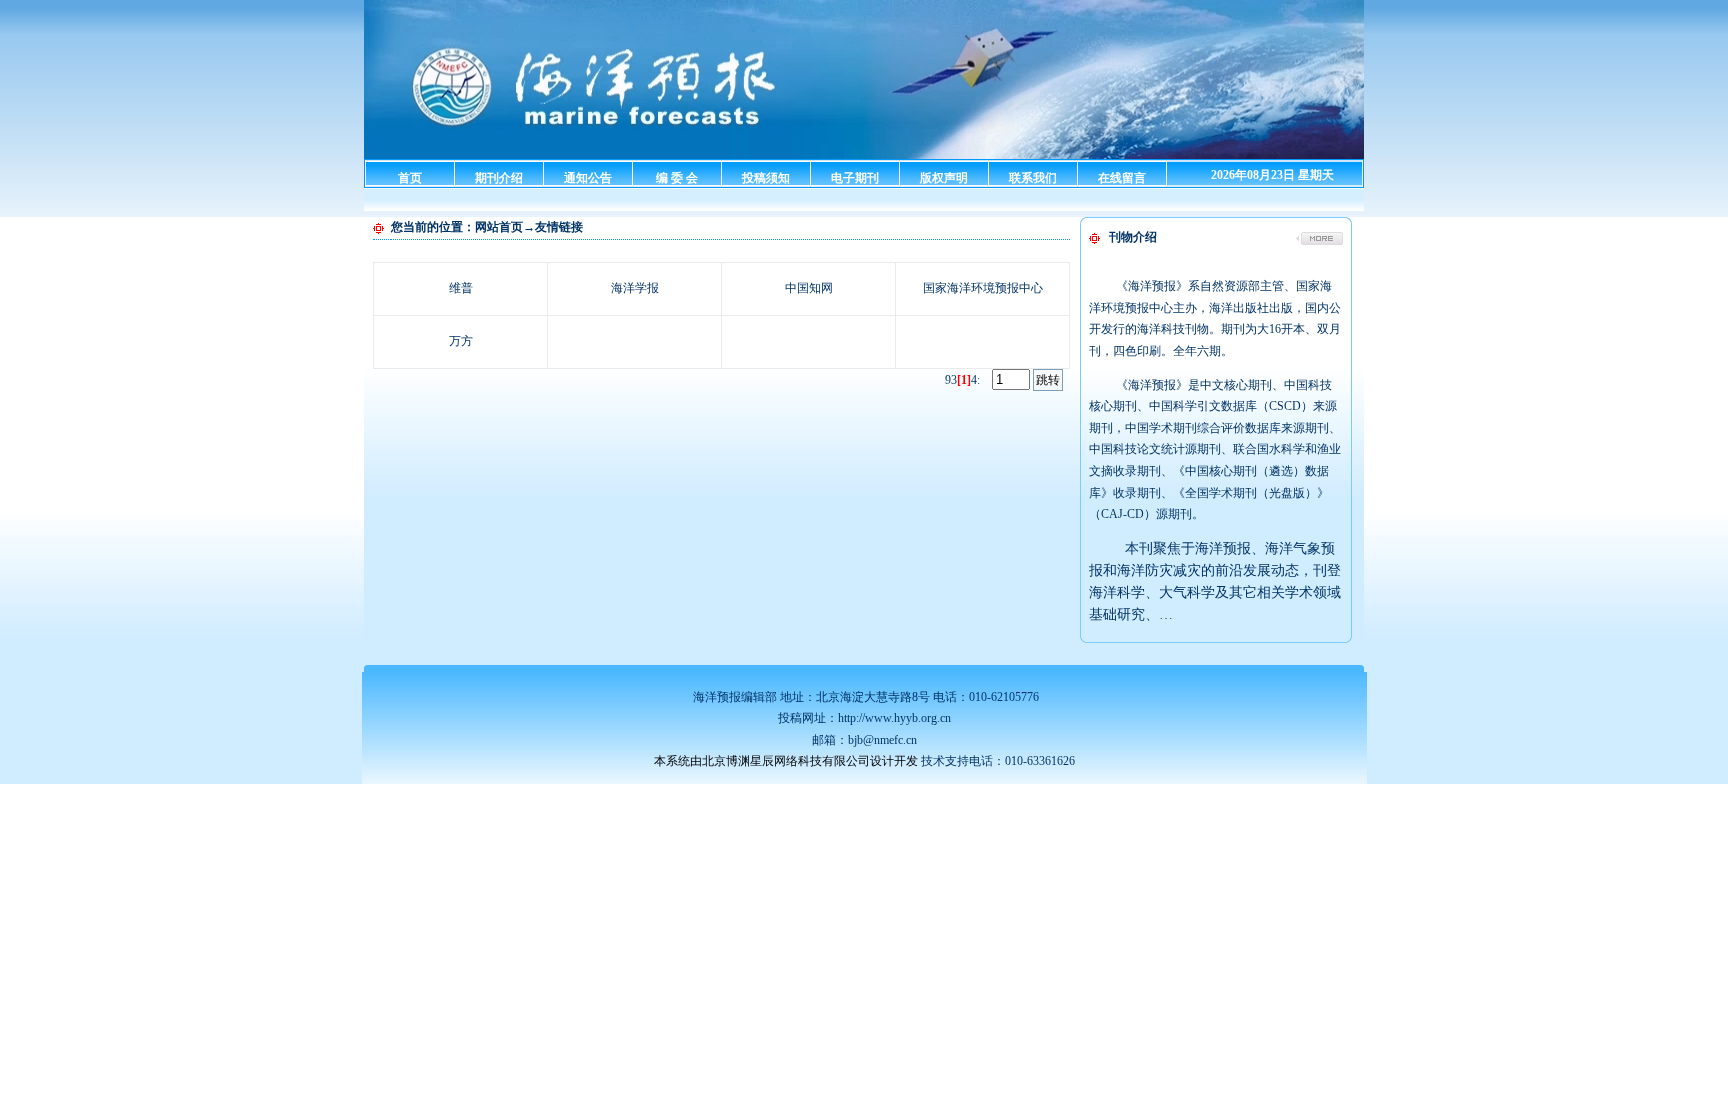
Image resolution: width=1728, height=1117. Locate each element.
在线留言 (1122, 178)
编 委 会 (677, 178)
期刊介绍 (499, 178)
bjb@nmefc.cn (882, 740)
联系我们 (1033, 178)
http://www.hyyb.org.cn (894, 718)
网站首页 (499, 227)
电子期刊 (855, 178)
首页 (410, 178)
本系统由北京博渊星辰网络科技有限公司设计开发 (786, 761)
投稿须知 (766, 178)
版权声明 (944, 178)
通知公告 (588, 178)
